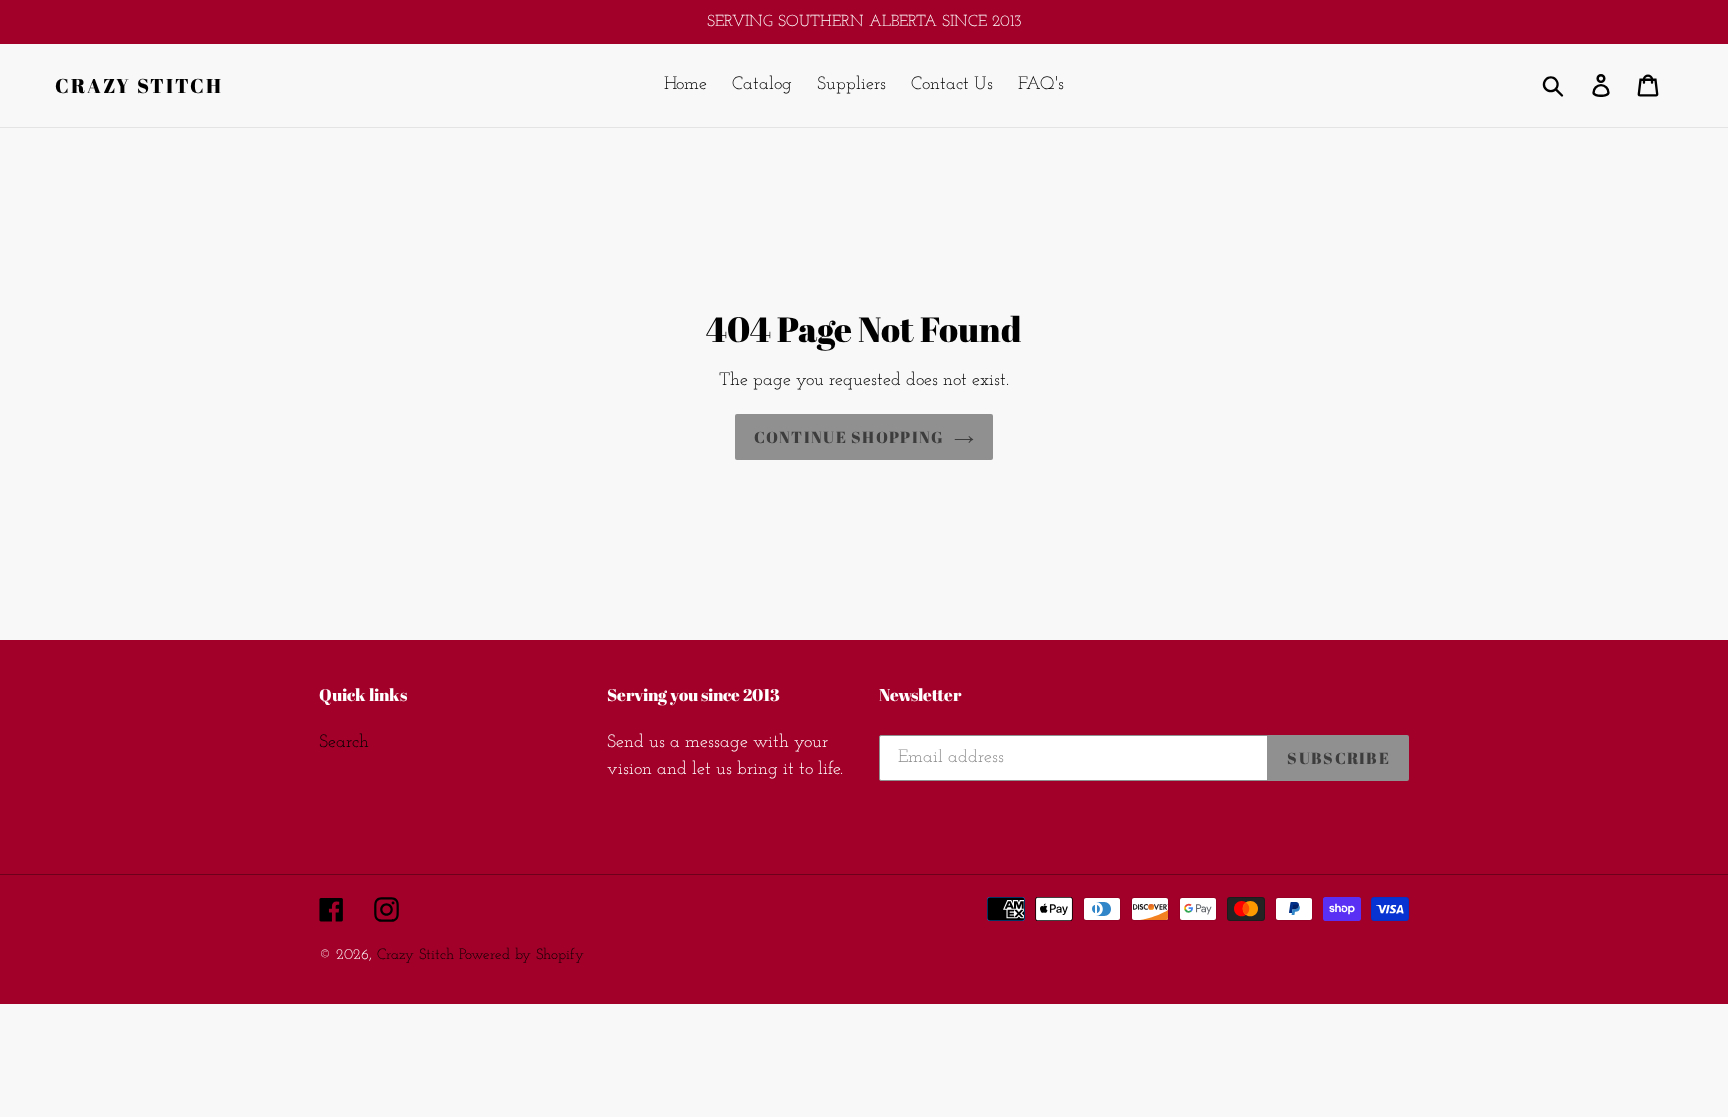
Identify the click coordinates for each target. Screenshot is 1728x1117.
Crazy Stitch (139, 86)
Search (344, 743)
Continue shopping (849, 437)
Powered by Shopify (521, 955)
